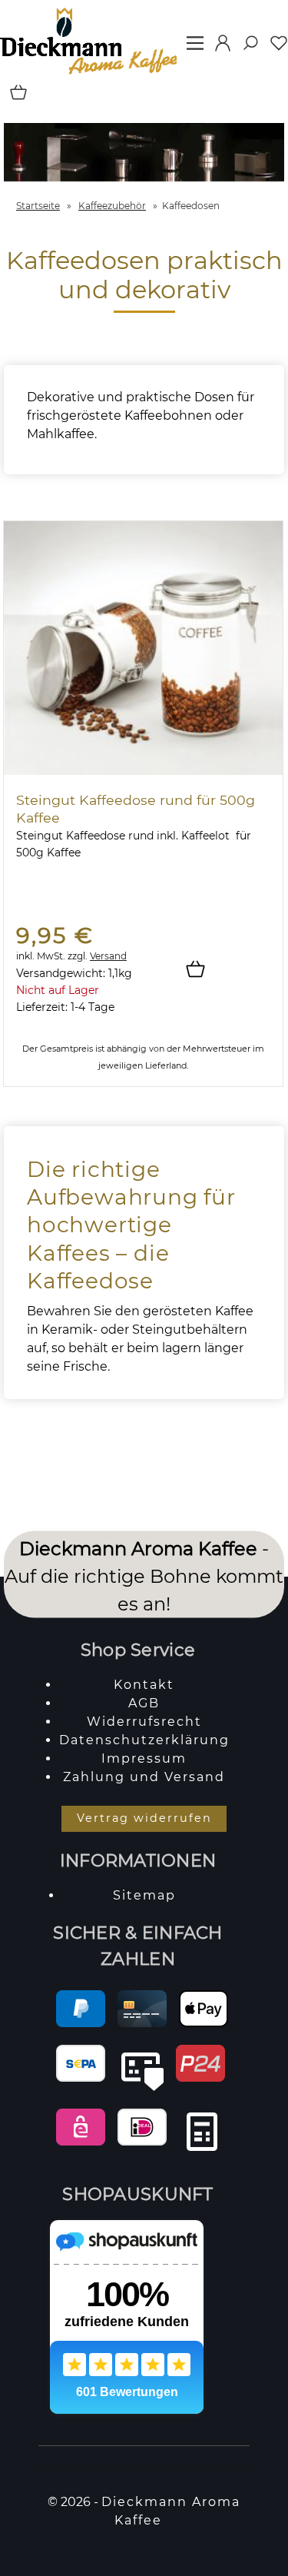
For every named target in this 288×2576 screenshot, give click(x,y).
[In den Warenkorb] (202, 970)
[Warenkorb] (15, 98)
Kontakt (144, 1685)
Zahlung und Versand (144, 1777)
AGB (144, 1703)
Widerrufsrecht (144, 1722)
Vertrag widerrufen (144, 1818)
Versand (108, 956)
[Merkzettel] (274, 48)
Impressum (144, 1758)
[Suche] (246, 48)
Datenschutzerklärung (144, 1740)
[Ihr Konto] (218, 48)
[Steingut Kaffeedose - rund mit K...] (143, 771)
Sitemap (144, 1895)
